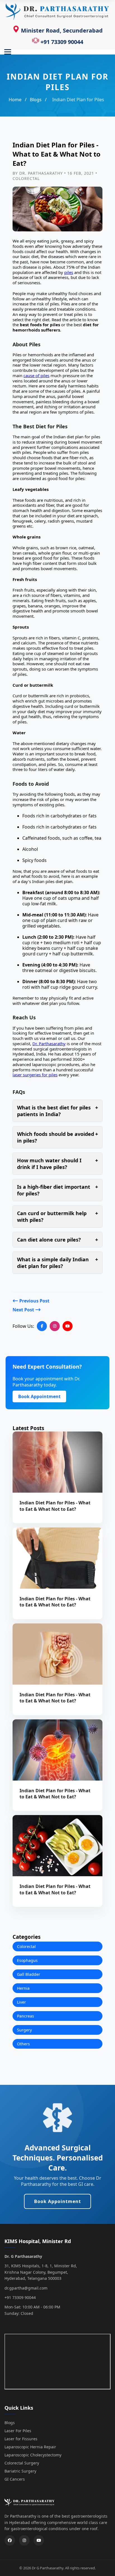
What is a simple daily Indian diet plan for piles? (57, 1263)
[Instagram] (55, 1326)
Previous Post (34, 1301)
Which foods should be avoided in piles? (57, 1137)
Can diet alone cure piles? (57, 1240)
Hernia (23, 1988)
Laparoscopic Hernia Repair (30, 2447)
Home (15, 100)
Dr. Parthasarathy (49, 1044)
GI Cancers (15, 2479)
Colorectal (26, 1946)
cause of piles (36, 375)
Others (23, 2044)
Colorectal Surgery (22, 2463)
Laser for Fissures (21, 2439)
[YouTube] (68, 1326)
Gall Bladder (29, 1974)
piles (69, 272)
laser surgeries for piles (35, 1075)
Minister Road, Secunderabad (61, 30)
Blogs (36, 100)
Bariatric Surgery (20, 2471)
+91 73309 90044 (61, 42)
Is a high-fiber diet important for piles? (57, 1190)
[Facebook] (42, 1326)
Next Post (24, 1310)
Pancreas (26, 2016)
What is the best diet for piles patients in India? (57, 1111)
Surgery (24, 2030)
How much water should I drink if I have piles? (57, 1164)
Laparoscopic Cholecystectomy (33, 2455)
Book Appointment (39, 1396)
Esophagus (27, 1960)
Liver (21, 2002)
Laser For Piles (18, 2431)
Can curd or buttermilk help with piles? (57, 1217)
